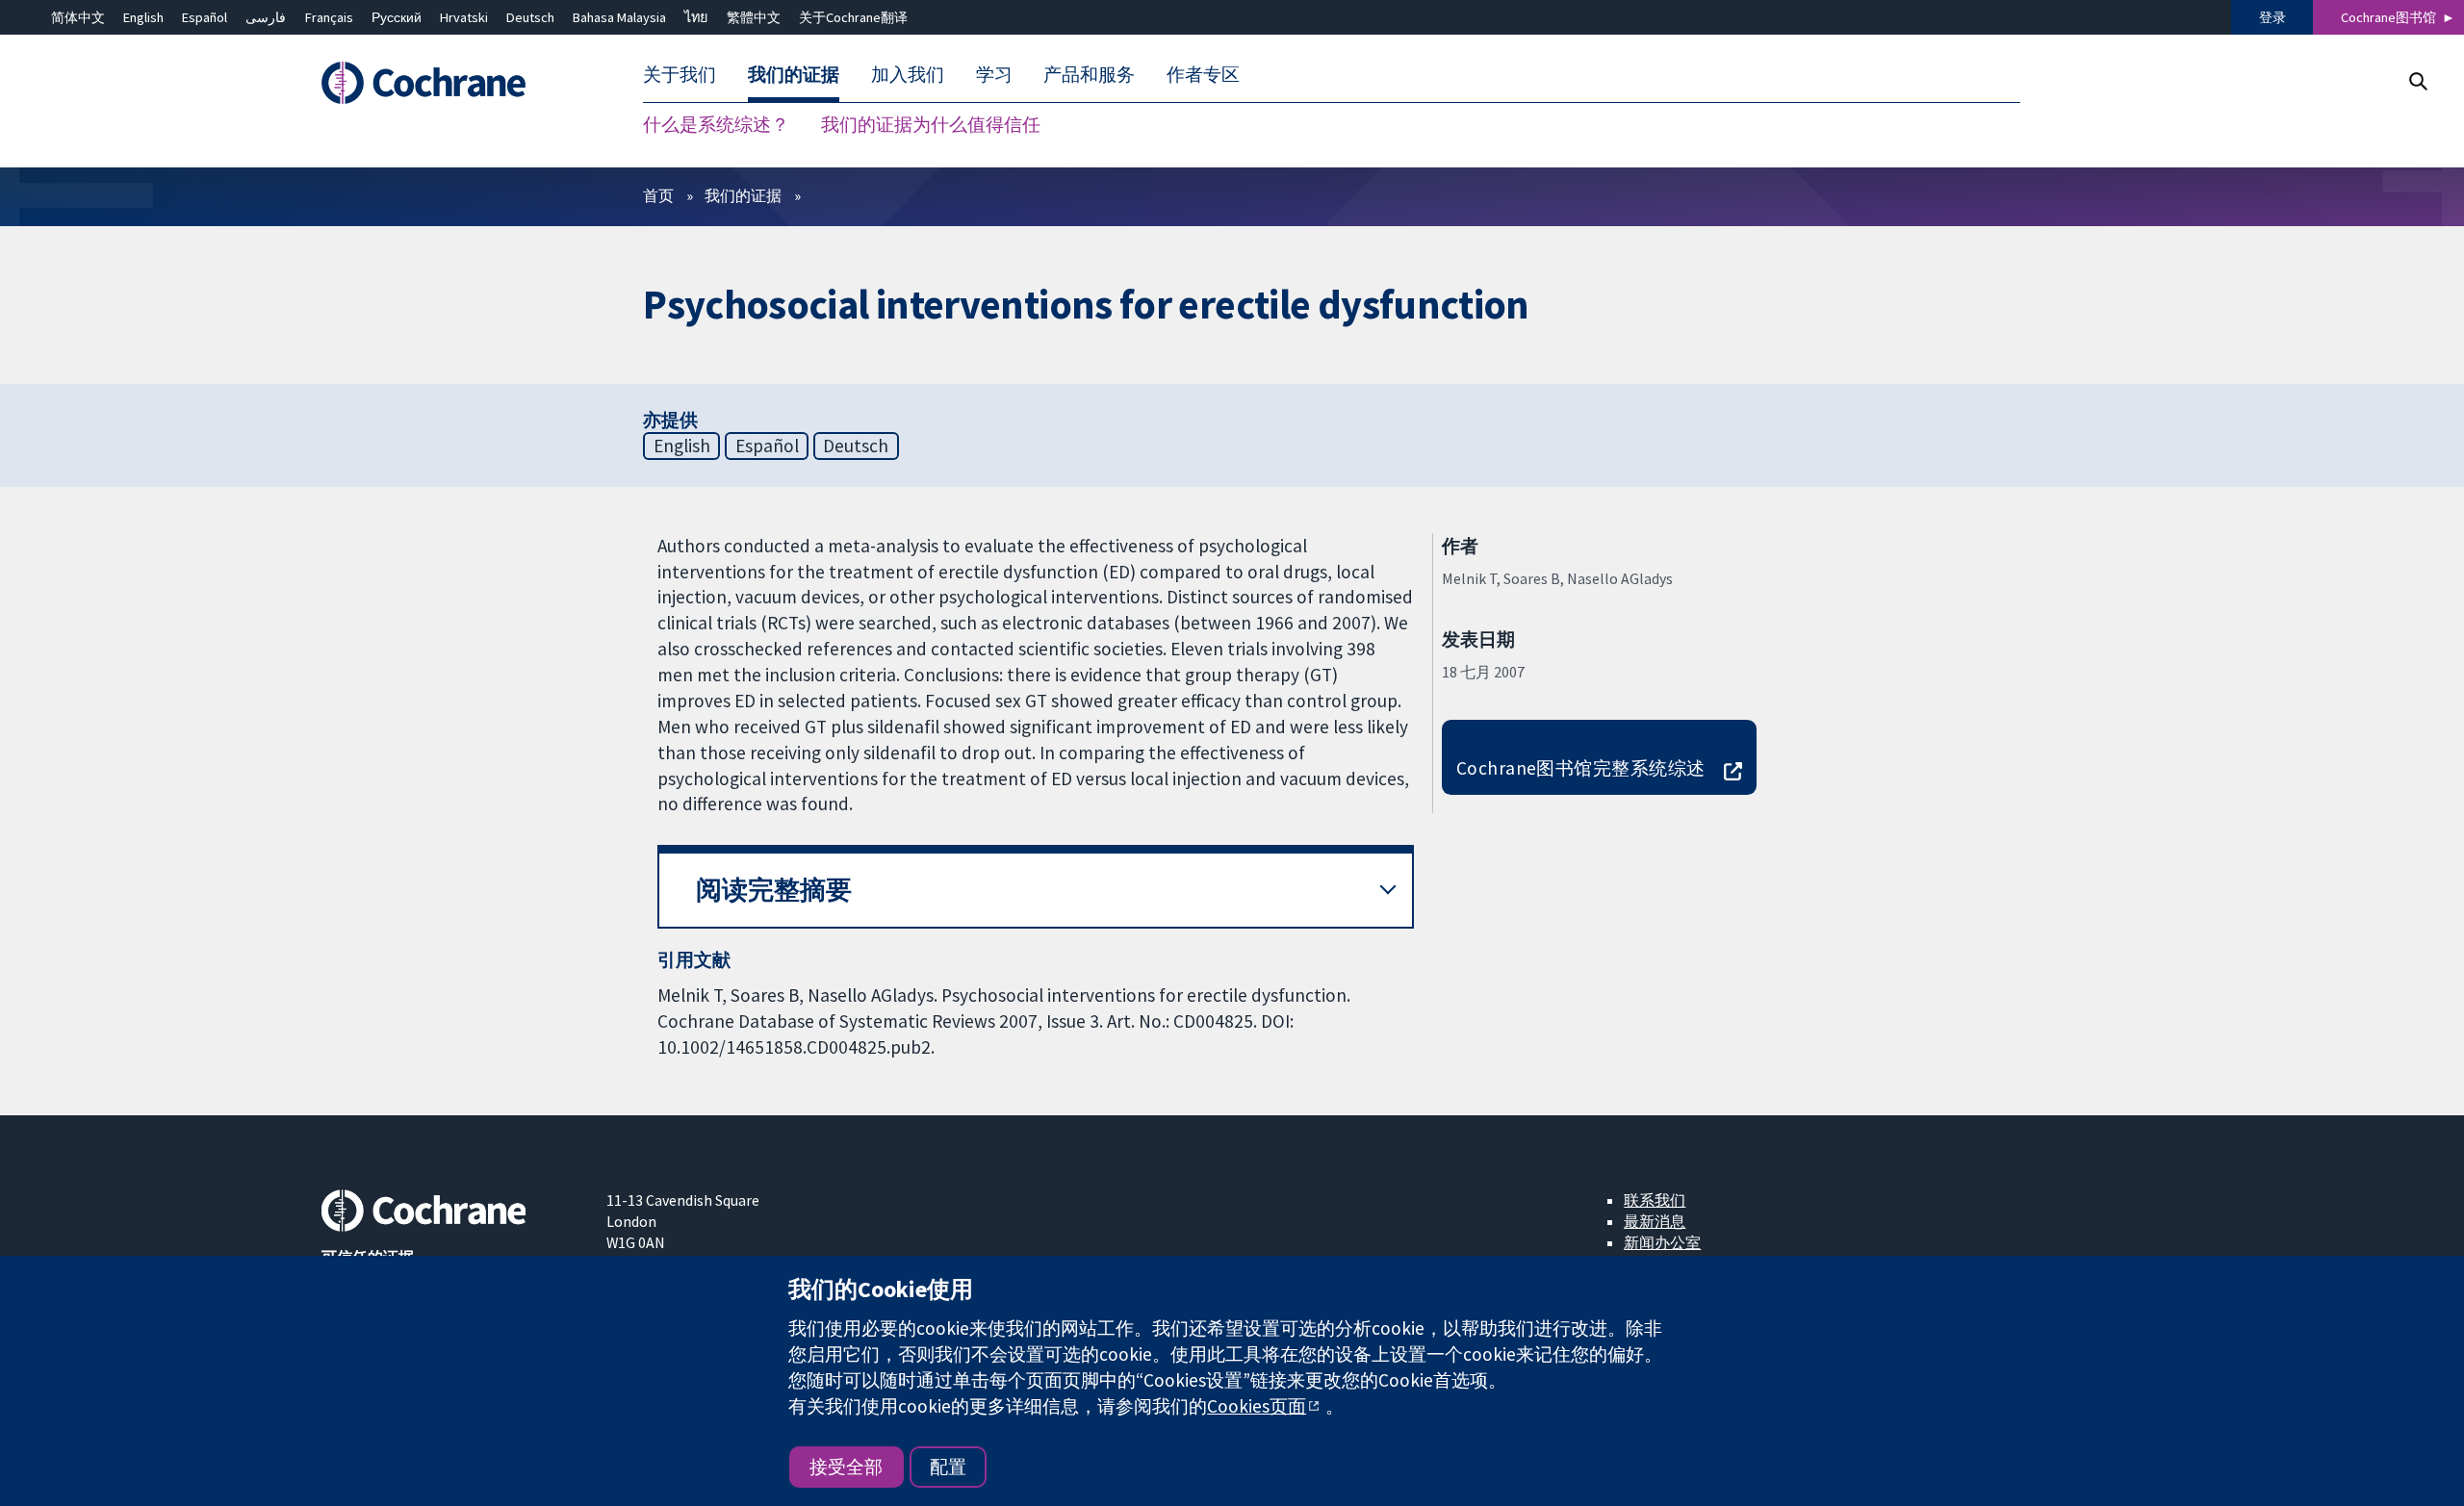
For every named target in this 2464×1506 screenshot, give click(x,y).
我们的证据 (743, 195)
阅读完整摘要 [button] (774, 890)
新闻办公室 (1662, 1242)
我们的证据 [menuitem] (794, 75)
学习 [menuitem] (994, 75)
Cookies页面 (1257, 1406)
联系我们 (1655, 1200)
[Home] (450, 84)
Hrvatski (464, 17)
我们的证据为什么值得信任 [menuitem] (931, 125)
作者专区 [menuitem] (1203, 75)
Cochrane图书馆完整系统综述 (1581, 768)
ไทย (696, 17)
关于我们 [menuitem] (680, 75)
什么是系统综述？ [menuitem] (716, 125)
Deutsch (530, 17)
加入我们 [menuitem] (908, 75)
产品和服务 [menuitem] (1089, 75)
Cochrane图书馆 (2388, 17)
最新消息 (1655, 1221)
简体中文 (78, 17)
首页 (658, 195)
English (143, 17)
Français (329, 17)
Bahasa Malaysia (619, 17)
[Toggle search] (2417, 81)
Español (205, 17)
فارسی (266, 17)
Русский (397, 17)
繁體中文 (754, 17)
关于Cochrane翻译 (853, 17)
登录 (2272, 17)
